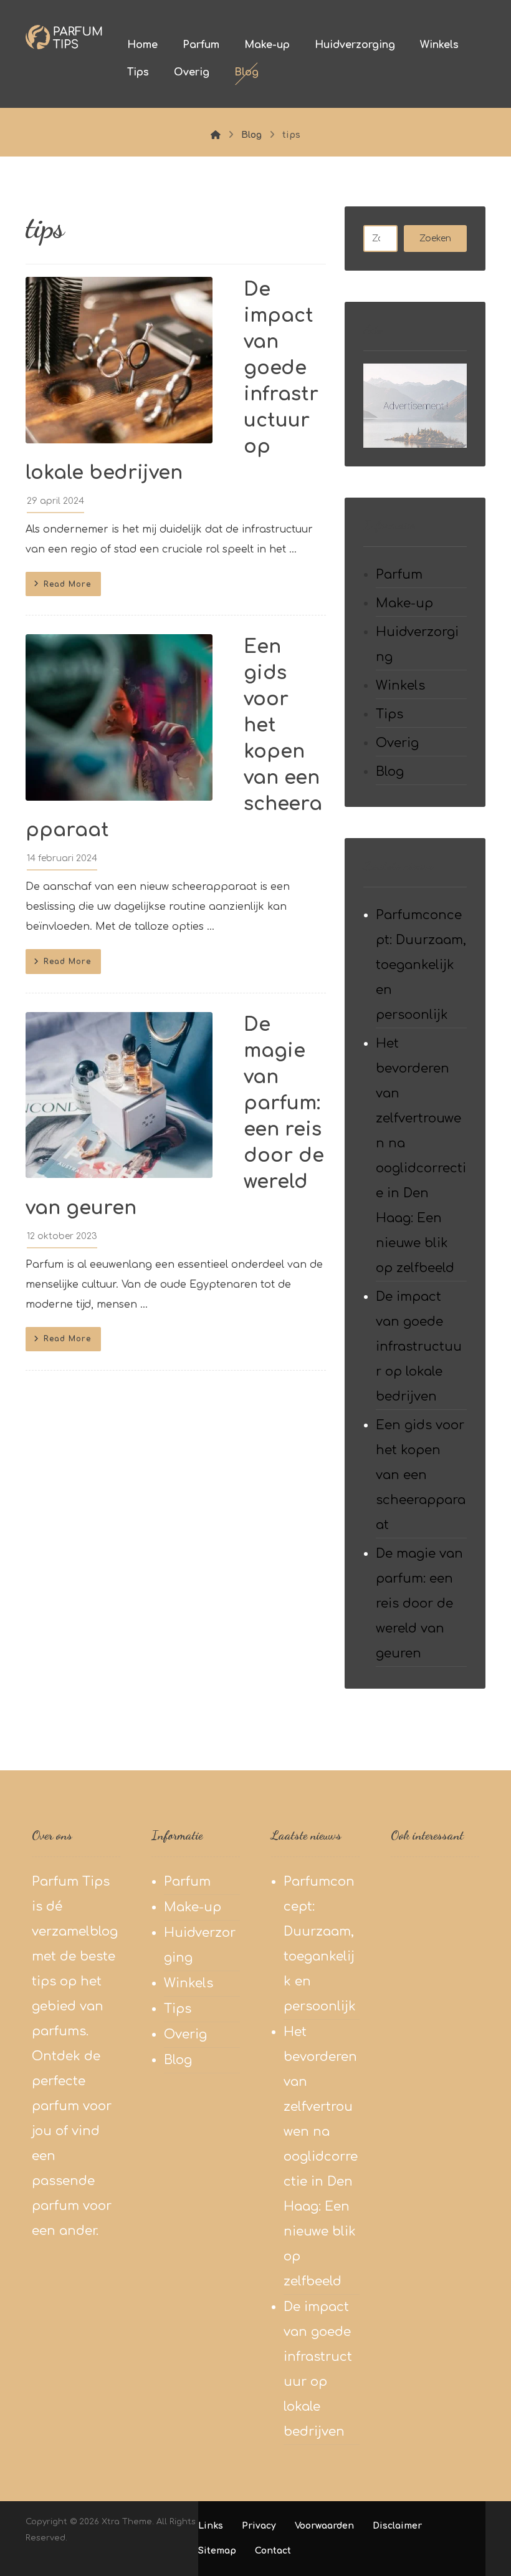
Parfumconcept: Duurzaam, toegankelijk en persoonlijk (421, 965)
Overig (397, 743)
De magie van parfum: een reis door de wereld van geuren (419, 1604)
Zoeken (435, 239)
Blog (390, 772)
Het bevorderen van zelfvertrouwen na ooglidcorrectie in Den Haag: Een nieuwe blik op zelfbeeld (421, 1156)
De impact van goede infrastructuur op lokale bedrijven (419, 1347)
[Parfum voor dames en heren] (64, 37)
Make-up (404, 603)
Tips (389, 714)
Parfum (399, 575)
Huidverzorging (417, 644)
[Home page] (216, 135)
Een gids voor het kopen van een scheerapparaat (421, 1475)
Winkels (400, 686)
